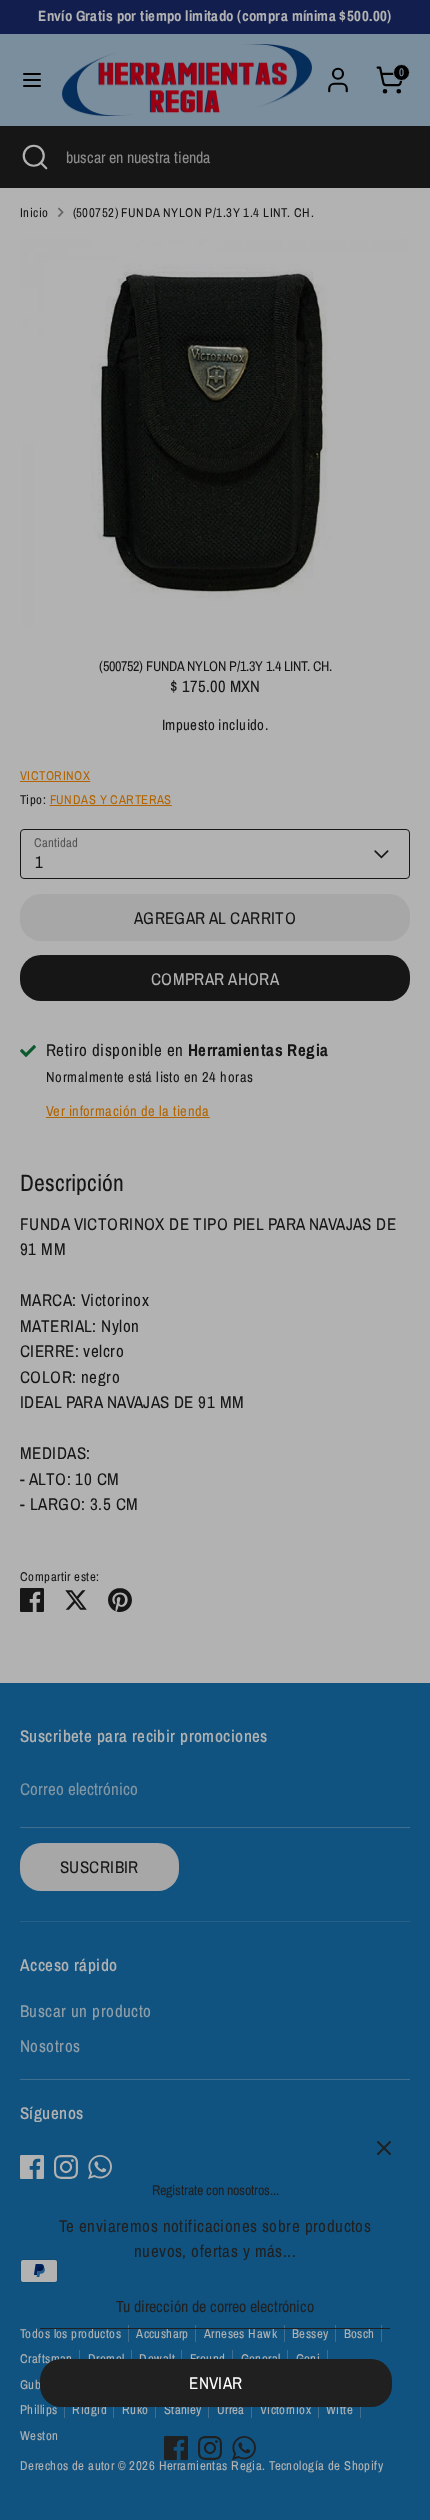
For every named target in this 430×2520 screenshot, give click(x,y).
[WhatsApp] (244, 2448)
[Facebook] (176, 2448)
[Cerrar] (384, 2148)
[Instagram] (210, 2448)
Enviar (216, 2382)
